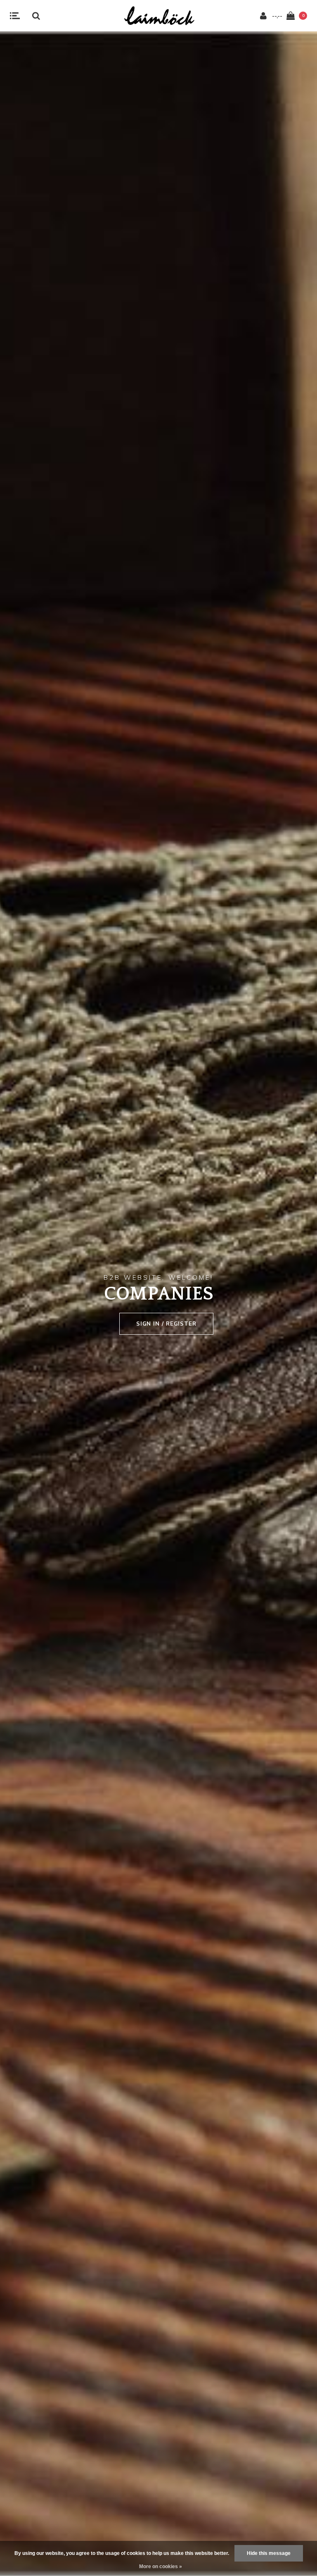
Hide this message (269, 2553)
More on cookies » (161, 2566)
